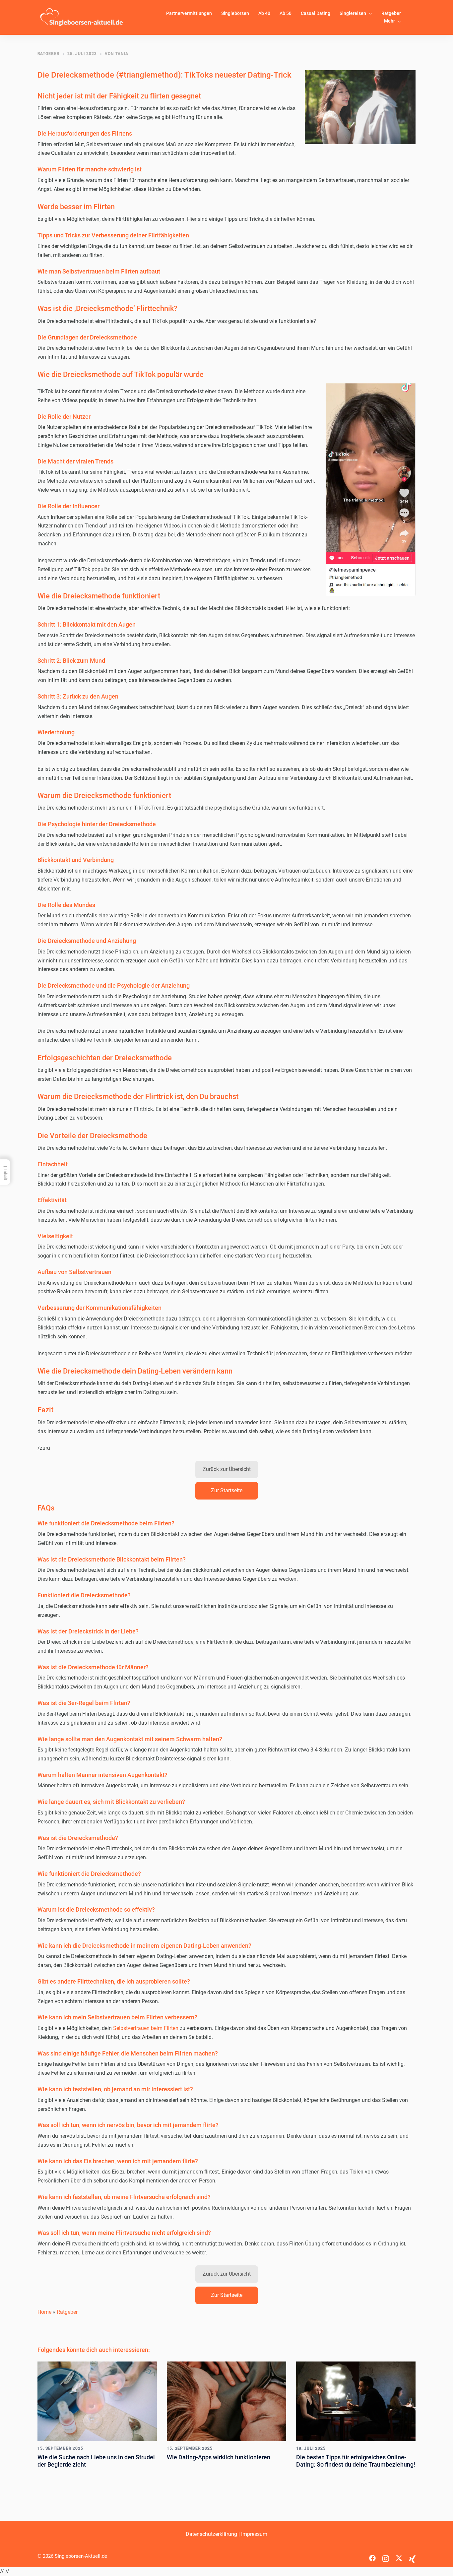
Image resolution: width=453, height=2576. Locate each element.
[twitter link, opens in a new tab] (399, 2556)
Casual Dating (316, 13)
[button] (227, 1470)
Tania (122, 54)
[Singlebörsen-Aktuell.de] (82, 17)
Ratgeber (391, 13)
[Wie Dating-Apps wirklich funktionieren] (227, 2401)
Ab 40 (264, 13)
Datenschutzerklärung (211, 2534)
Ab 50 (286, 13)
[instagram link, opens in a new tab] (386, 2556)
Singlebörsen (235, 13)
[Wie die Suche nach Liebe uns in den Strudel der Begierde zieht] (97, 2401)
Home (44, 2312)
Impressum (254, 2534)
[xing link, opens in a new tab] (412, 2556)
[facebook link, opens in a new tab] (372, 2556)
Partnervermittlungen (189, 13)
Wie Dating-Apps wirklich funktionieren (219, 2457)
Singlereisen (353, 13)
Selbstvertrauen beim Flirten (146, 2028)
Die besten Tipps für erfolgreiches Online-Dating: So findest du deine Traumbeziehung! (356, 2461)
